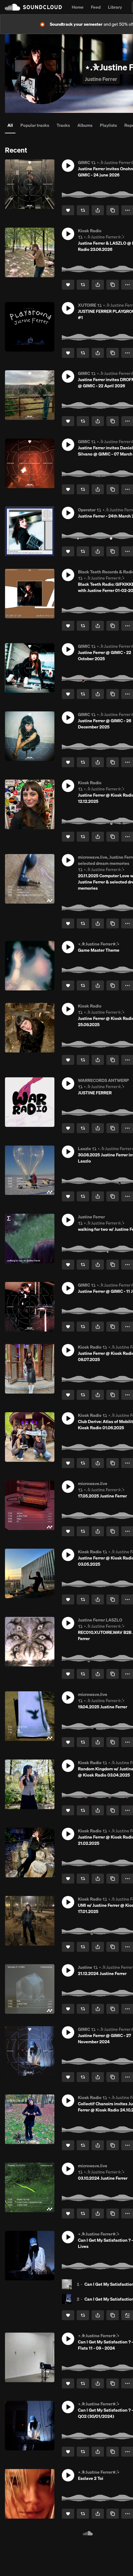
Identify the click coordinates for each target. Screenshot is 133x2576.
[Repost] (83, 210)
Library (115, 7)
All (10, 125)
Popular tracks (35, 125)
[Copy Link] (113, 210)
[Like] (68, 210)
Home (78, 7)
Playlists (108, 125)
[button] (68, 166)
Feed (96, 7)
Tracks (63, 125)
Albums (85, 125)
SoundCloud (33, 7)
